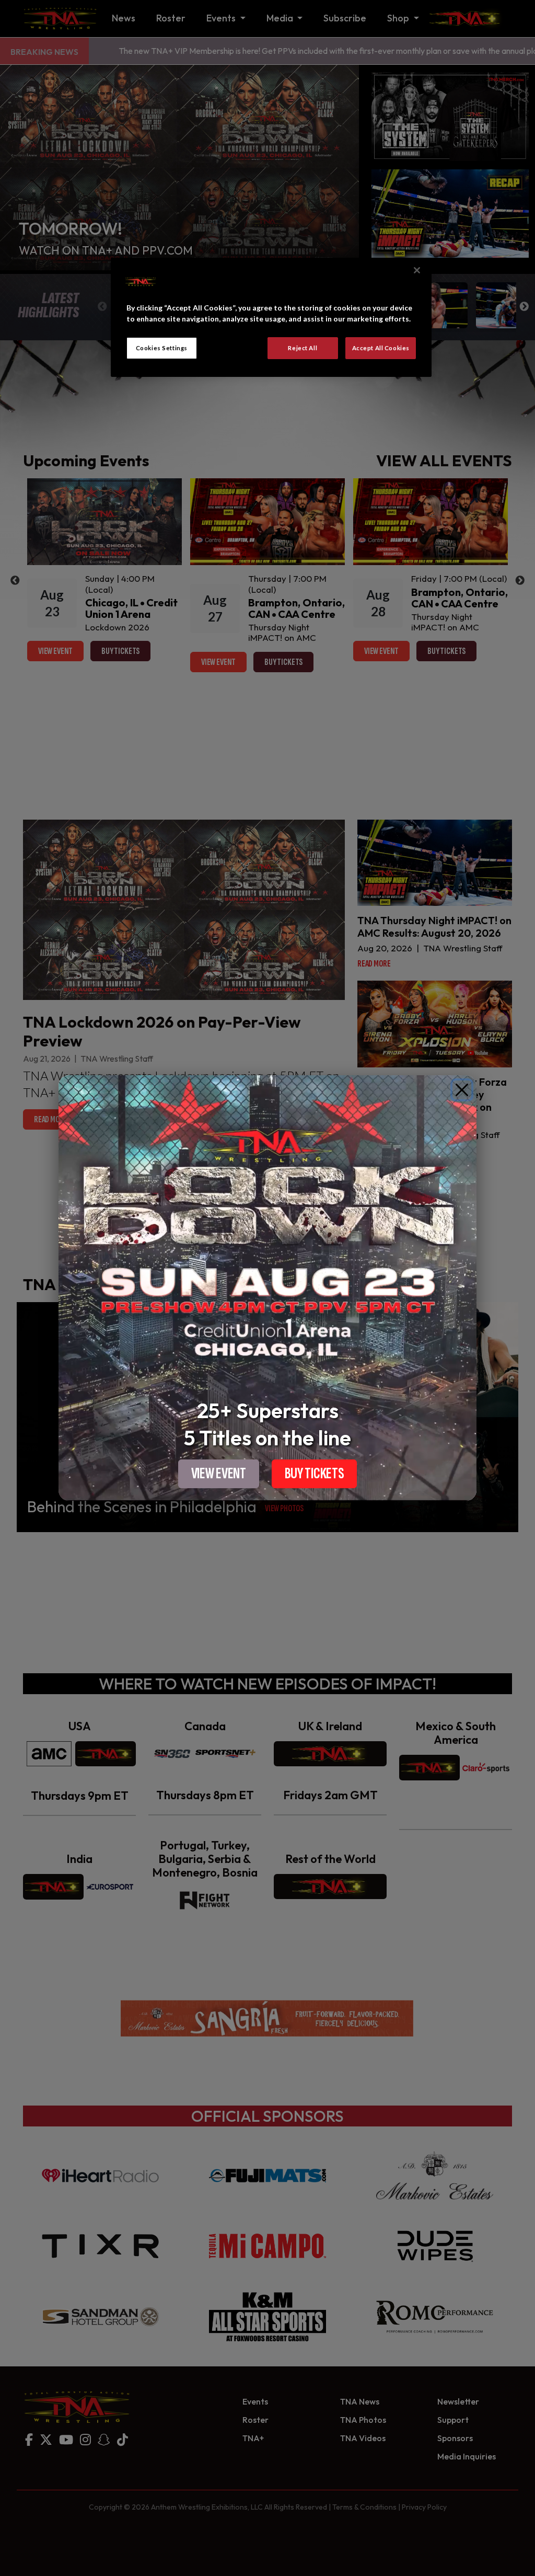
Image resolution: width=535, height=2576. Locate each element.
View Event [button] (219, 1474)
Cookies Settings (162, 348)
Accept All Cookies (381, 348)
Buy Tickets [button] (315, 1474)
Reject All (303, 348)
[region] (271, 317)
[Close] (462, 1090)
